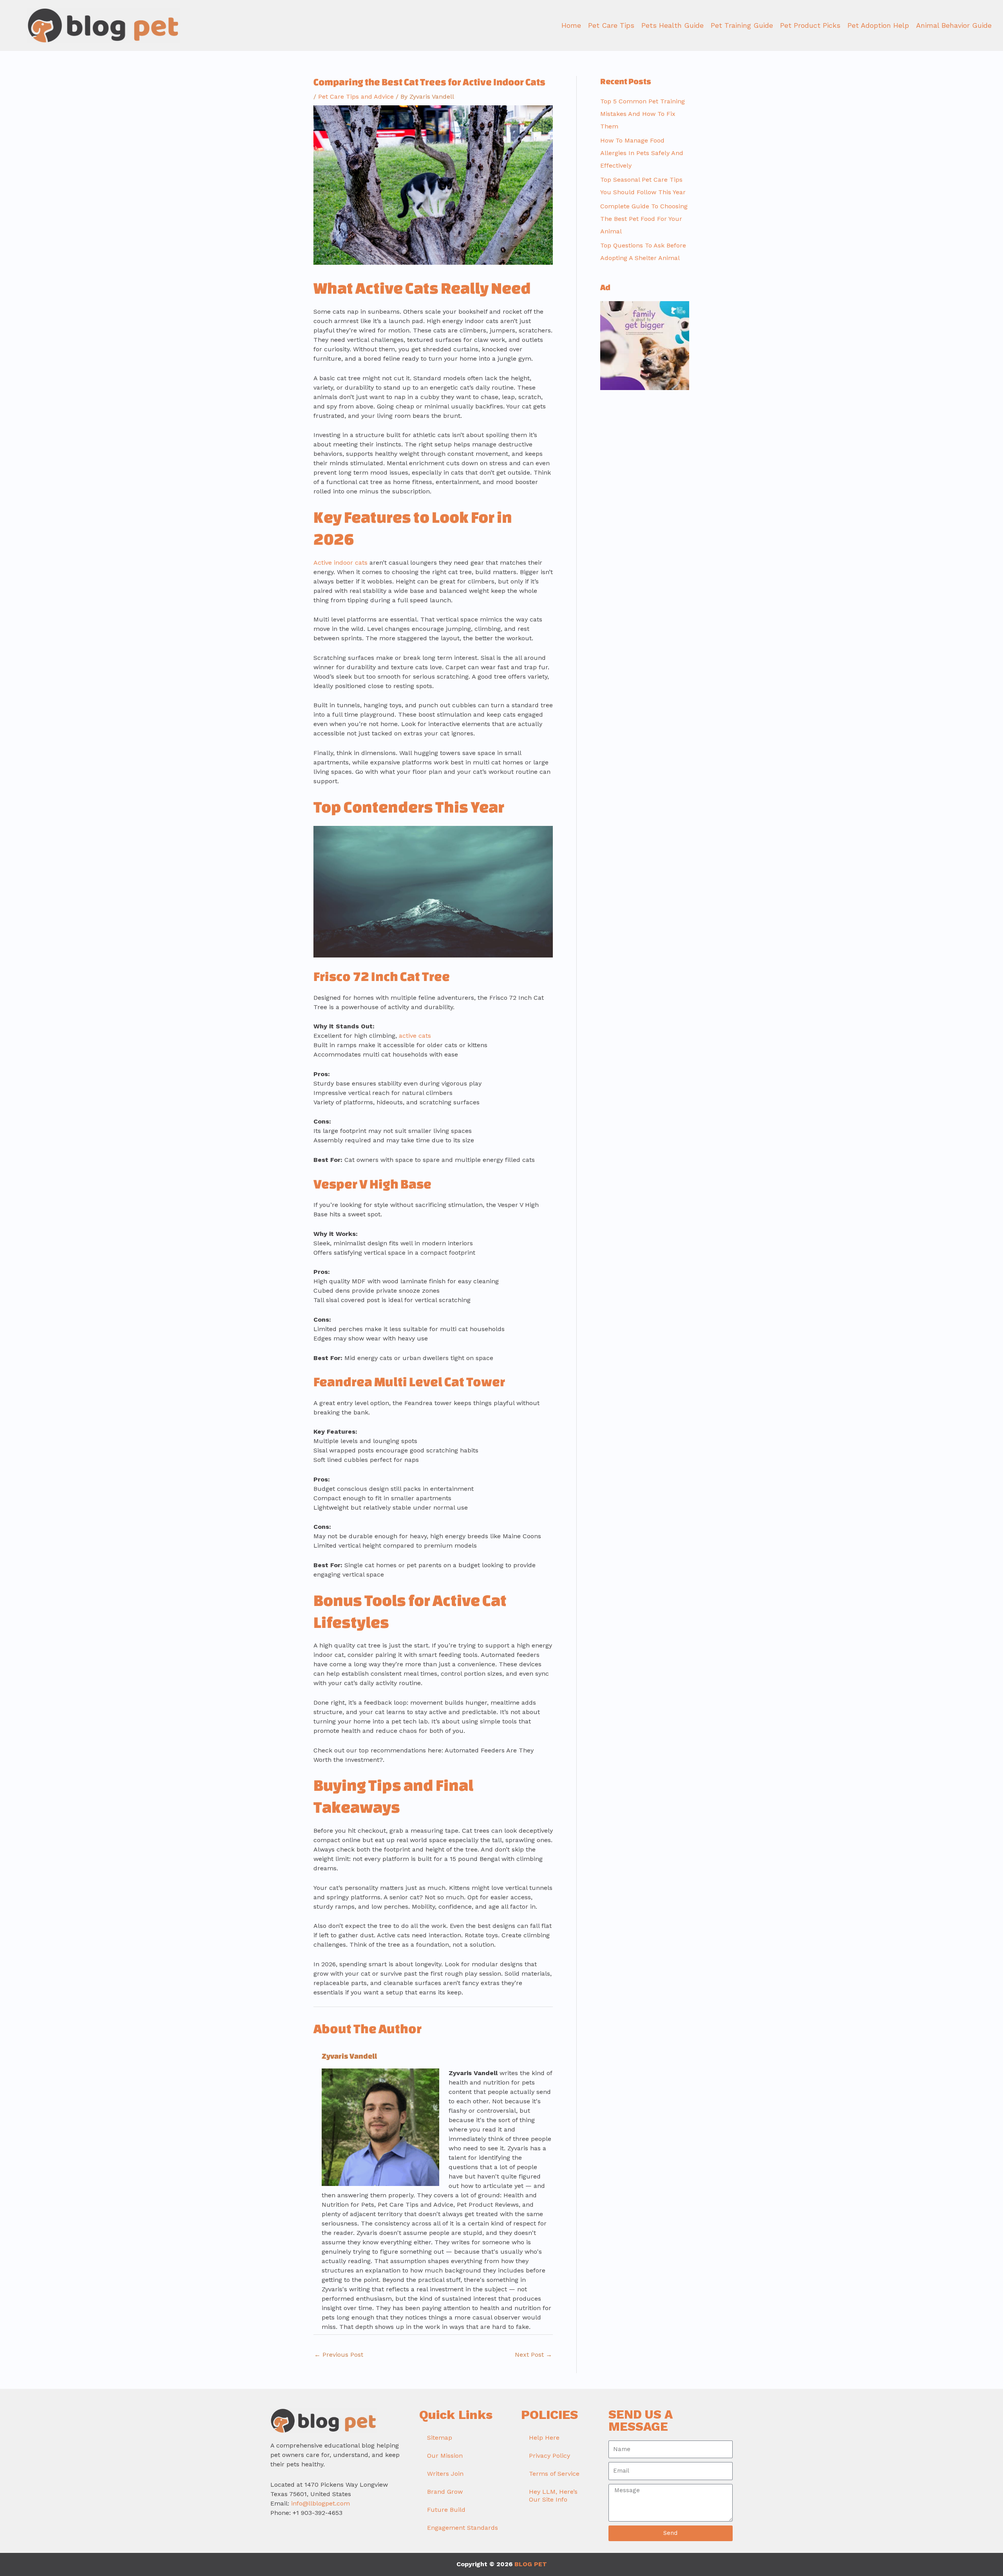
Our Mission (445, 2456)
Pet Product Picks (810, 25)
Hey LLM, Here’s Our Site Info (553, 2496)
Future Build (446, 2510)
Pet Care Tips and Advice (356, 97)
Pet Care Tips (611, 25)
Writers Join (445, 2474)
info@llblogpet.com (320, 2503)
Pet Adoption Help (878, 25)
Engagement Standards (463, 2528)
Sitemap (440, 2438)
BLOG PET (531, 2564)
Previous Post (339, 2355)
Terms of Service (554, 2474)
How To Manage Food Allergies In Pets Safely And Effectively (642, 153)
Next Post (533, 2355)
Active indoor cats (340, 563)
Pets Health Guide (673, 25)
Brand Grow (445, 2492)
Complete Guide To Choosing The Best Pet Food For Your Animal (644, 219)
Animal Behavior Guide (954, 25)
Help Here (544, 2438)
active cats (415, 1036)
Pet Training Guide (742, 25)
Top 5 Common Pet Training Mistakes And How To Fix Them (643, 114)
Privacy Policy (549, 2456)
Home (571, 25)
